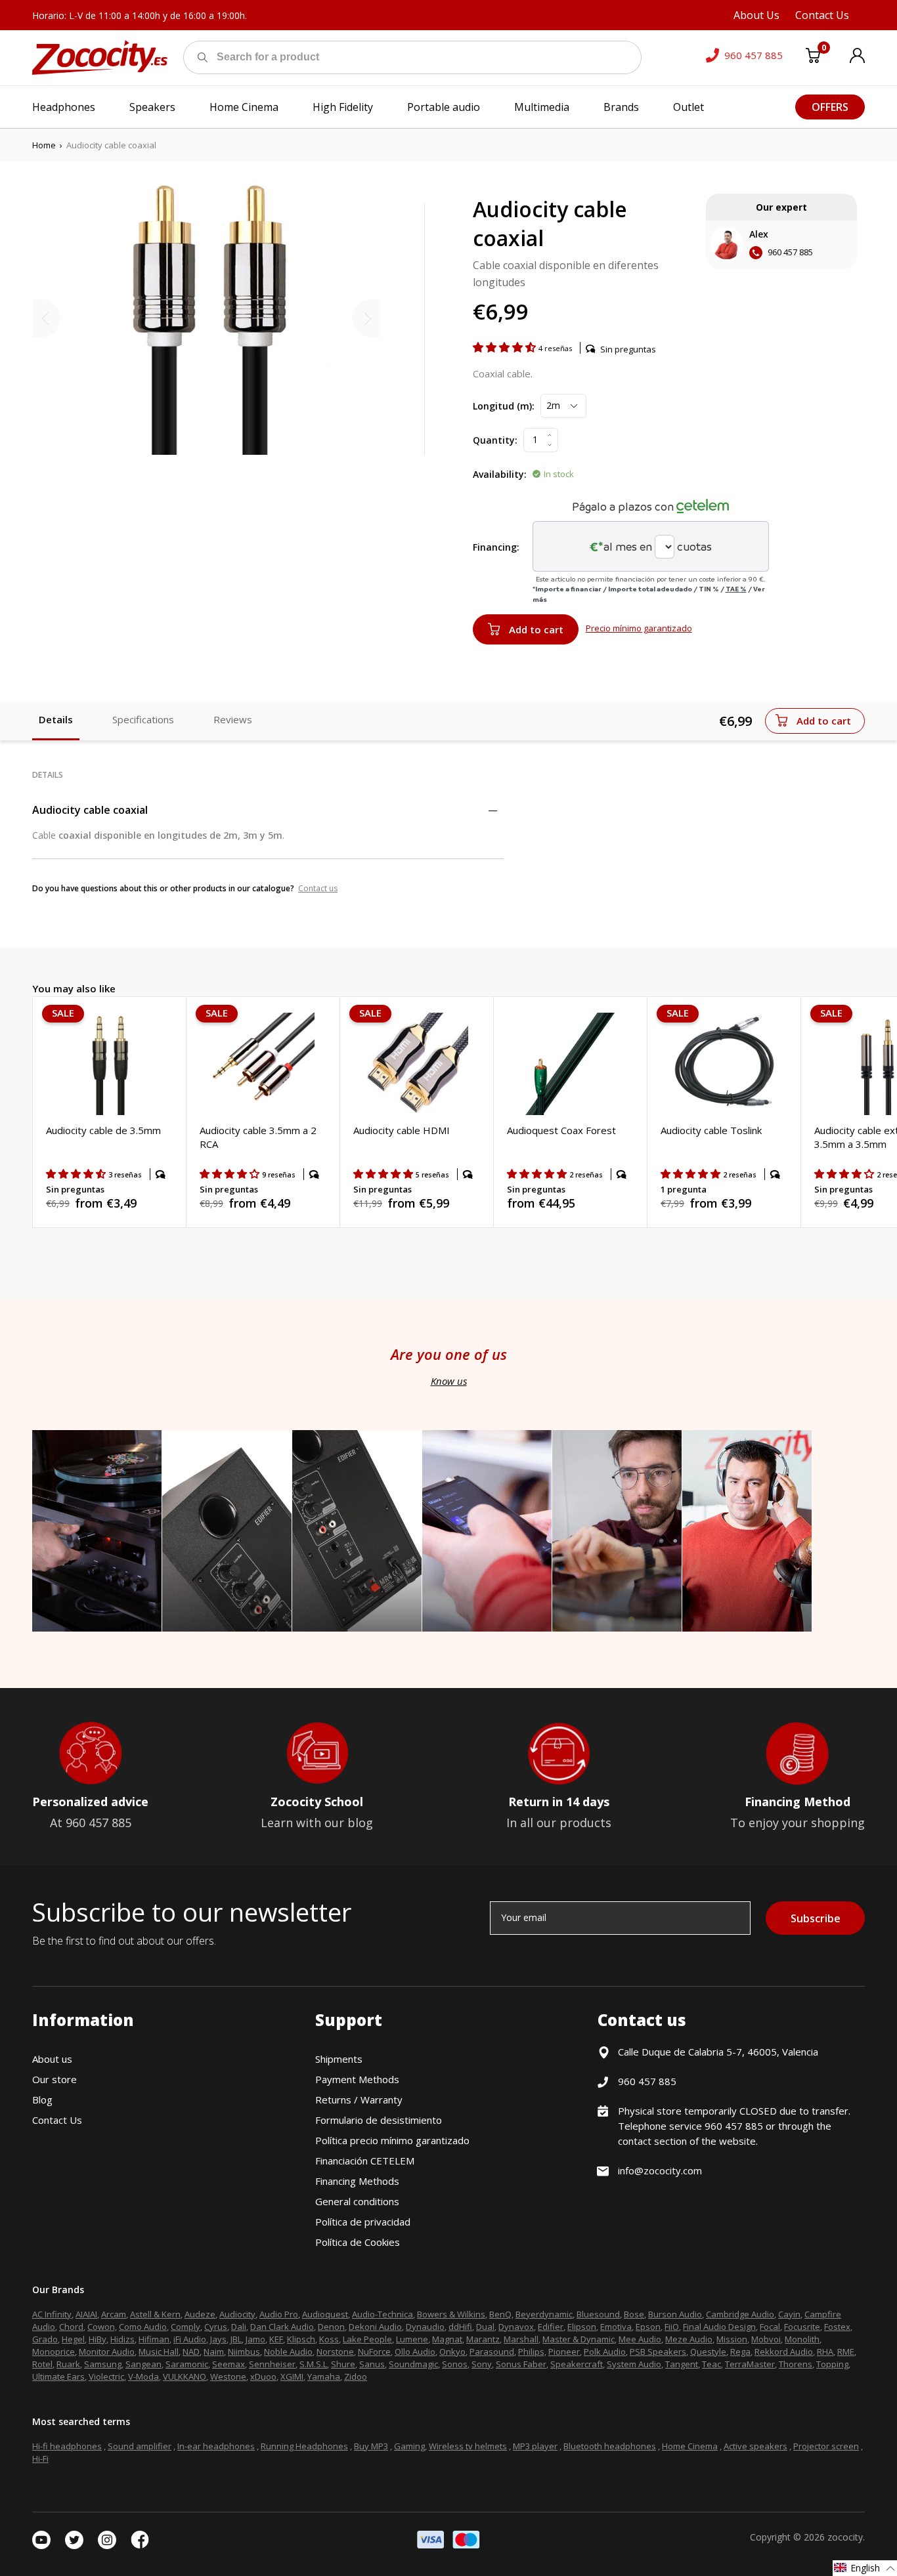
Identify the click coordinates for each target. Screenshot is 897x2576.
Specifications (143, 719)
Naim (214, 2352)
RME (846, 2352)
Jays (218, 2339)
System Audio (634, 2364)
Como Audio (143, 2327)
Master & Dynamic (579, 2339)
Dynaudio (425, 2327)
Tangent (682, 2364)
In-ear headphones (216, 2446)
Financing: (496, 547)
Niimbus (244, 2352)
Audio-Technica (383, 2314)
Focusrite (802, 2327)
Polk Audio (605, 2352)
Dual (485, 2327)
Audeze (200, 2314)
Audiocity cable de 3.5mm (103, 1130)
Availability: (500, 474)
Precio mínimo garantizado (639, 628)
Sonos (455, 2364)
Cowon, (102, 2327)
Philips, (532, 2352)
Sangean (143, 2364)
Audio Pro (279, 2314)
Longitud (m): (504, 406)
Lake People (367, 2339)
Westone (228, 2376)
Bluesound (598, 2314)
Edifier (551, 2327)
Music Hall (159, 2352)
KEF (276, 2339)
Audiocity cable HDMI (402, 1130)
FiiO (672, 2327)
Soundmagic (413, 2364)
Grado (45, 2339)
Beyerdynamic (544, 2314)
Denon (331, 2327)
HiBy (98, 2339)
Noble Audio (288, 2352)
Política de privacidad (363, 2222)
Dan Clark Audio (282, 2327)
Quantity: (495, 440)
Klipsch (301, 2339)
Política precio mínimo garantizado (392, 2140)
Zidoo (356, 2376)
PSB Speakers (658, 2352)
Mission (732, 2339)
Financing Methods (357, 2181)
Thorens (796, 2364)
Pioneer (564, 2352)
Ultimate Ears (58, 2376)
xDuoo (263, 2376)
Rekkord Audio (784, 2352)
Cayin (789, 2314)
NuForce (374, 2352)
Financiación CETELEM (365, 2161)
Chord (71, 2327)
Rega (740, 2352)
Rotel (42, 2364)
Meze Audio (689, 2339)
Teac (711, 2364)
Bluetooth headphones (610, 2446)
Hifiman (154, 2339)
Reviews (233, 719)
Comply (186, 2327)
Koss (329, 2339)
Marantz (483, 2339)
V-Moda (143, 2376)
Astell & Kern (155, 2314)
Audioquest (325, 2314)
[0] (813, 58)
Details (56, 719)
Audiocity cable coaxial (90, 810)
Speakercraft (577, 2364)
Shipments (339, 2059)
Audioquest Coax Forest (561, 1130)
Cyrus (216, 2327)
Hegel (73, 2339)
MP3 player (535, 2446)
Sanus (372, 2364)
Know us (449, 1381)
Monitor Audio (107, 2352)
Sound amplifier (140, 2446)
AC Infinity (52, 2314)
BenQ (500, 2314)
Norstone (335, 2352)
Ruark (68, 2364)
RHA (825, 2352)
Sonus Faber (521, 2364)
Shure (343, 2364)
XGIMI (292, 2376)
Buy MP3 (371, 2446)
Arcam (114, 2314)
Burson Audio (675, 2314)
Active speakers (755, 2446)
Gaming (409, 2446)
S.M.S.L (313, 2364)
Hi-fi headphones (67, 2446)
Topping (832, 2364)
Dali (239, 2327)
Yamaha (324, 2376)
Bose (634, 2314)
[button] (506, 347)
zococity (845, 2537)
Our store (55, 2079)
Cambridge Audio (740, 2314)
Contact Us (57, 2120)
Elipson (582, 2327)
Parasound (492, 2352)
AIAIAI (86, 2314)
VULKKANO (185, 2376)
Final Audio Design (719, 2327)
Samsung (103, 2364)
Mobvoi (766, 2339)
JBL (236, 2339)
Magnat (447, 2339)
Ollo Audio (415, 2352)
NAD (191, 2352)
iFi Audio (190, 2339)
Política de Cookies (358, 2242)
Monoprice (54, 2352)
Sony (482, 2364)
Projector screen (826, 2446)
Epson (648, 2327)
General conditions (357, 2201)
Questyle (708, 2352)
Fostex (837, 2327)
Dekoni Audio (375, 2327)
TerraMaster (750, 2364)
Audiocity (237, 2314)
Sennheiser (272, 2364)
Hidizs (122, 2339)
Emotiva (616, 2327)
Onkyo (452, 2352)
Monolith (802, 2339)
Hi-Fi (40, 2459)
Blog (42, 2100)
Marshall (521, 2339)
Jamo (255, 2339)
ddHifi (460, 2327)
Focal (770, 2327)
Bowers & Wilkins (451, 2314)
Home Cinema (690, 2446)
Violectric (106, 2376)
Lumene (412, 2339)
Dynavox (516, 2327)
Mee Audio (640, 2339)
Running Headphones (304, 2446)
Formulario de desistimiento (379, 2120)
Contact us (318, 888)
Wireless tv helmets (468, 2446)
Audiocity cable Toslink (711, 1130)
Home (44, 145)
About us (52, 2059)
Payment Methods (357, 2079)
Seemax (229, 2364)
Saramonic (187, 2364)
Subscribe (816, 1918)
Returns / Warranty (359, 2100)
